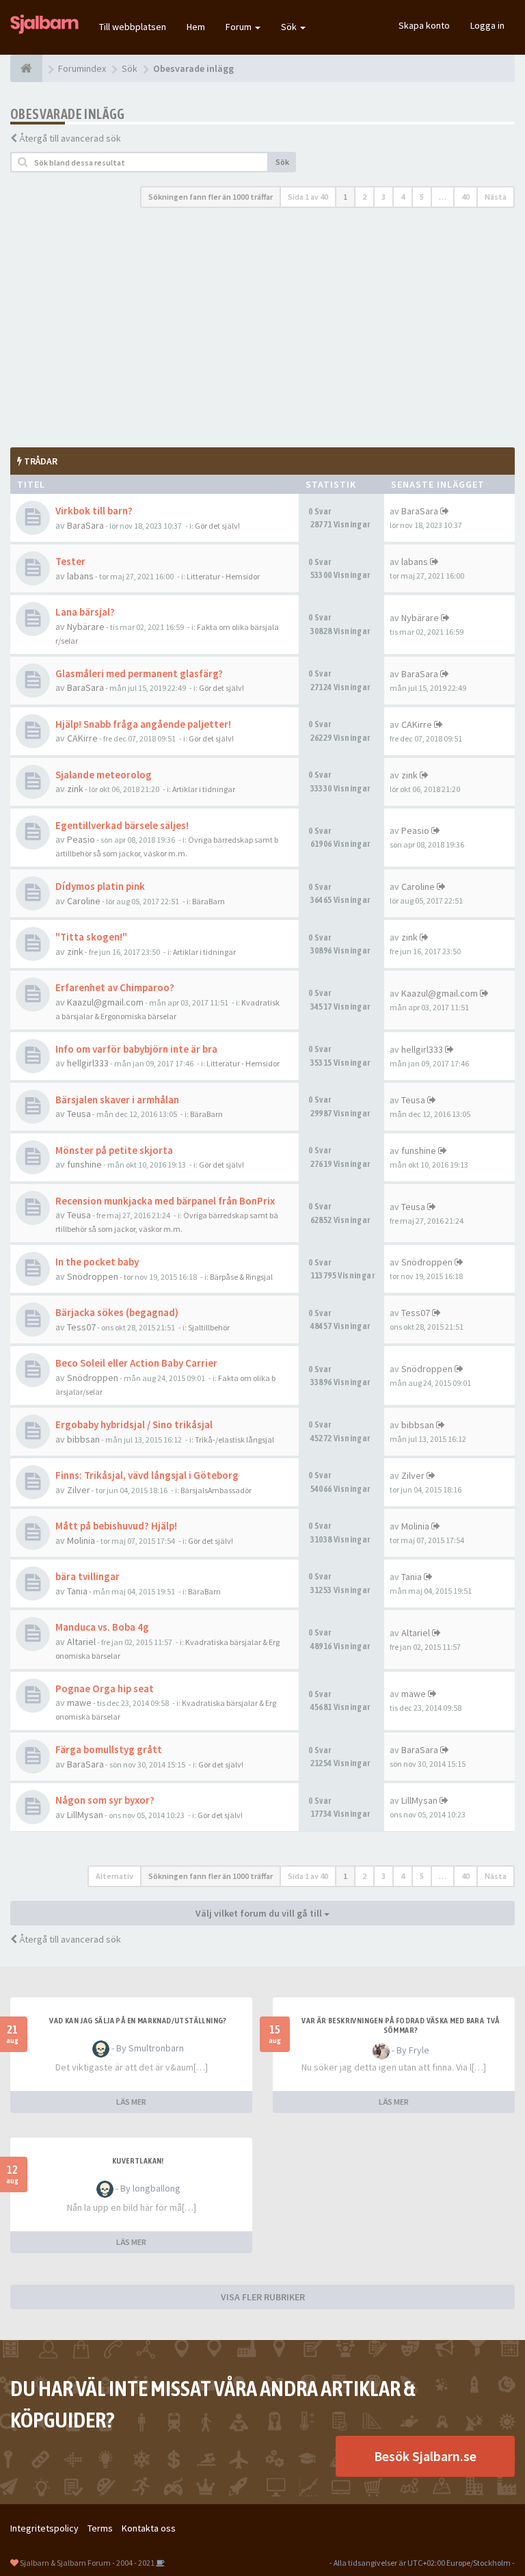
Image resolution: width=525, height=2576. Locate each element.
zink (75, 789)
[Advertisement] (262, 328)
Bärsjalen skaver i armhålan (117, 1100)
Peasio (81, 839)
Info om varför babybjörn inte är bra (136, 1049)
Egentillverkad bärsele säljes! (122, 825)
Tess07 (81, 1327)
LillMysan (85, 1815)
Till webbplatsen (133, 27)
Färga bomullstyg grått (109, 1749)
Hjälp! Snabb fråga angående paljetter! (143, 724)
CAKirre (82, 738)
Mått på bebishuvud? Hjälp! (116, 1526)
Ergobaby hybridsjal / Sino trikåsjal (134, 1424)
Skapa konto (424, 25)
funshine (84, 1164)
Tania (77, 1591)
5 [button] (422, 197)
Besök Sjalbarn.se (425, 2456)
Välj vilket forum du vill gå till (260, 1913)
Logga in (487, 25)
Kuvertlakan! (138, 2161)
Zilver (79, 1490)
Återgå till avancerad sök (70, 138)
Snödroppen (93, 1276)
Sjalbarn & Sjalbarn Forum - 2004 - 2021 (87, 2563)
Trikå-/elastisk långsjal (234, 1440)
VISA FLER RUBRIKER (263, 2297)
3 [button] (383, 197)
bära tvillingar (87, 1576)
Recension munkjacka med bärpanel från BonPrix (165, 1201)
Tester (70, 561)
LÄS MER (131, 2102)
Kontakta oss (149, 2528)
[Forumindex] (26, 68)
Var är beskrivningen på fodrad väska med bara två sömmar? (401, 2025)
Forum (240, 27)
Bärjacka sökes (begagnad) (117, 1312)
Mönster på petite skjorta (114, 1150)
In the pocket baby (97, 1262)
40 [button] (466, 197)
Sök (290, 27)
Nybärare (86, 627)
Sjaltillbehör (209, 1327)
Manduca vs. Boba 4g (102, 1627)
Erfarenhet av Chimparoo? (115, 987)
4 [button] (403, 197)
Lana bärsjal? (85, 612)
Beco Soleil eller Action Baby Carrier (136, 1363)
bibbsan (83, 1439)
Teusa (79, 1114)
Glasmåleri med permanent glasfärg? (139, 673)
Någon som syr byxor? (105, 1800)
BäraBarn (208, 901)
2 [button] (364, 197)
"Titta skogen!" (91, 937)
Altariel (81, 1642)
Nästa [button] (496, 197)
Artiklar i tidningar (204, 789)
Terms (100, 2528)
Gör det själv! (217, 526)
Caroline (84, 901)
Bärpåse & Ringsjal (241, 1277)
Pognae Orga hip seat (105, 1688)
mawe (79, 1703)
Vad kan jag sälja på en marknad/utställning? (138, 2021)
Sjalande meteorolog (104, 775)
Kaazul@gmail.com (105, 1002)
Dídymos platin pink (100, 886)
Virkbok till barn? (94, 511)
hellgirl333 (88, 1063)
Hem (196, 27)
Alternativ (115, 1876)
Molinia (81, 1540)
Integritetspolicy (44, 2528)
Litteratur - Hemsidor (223, 576)
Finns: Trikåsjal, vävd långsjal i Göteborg (147, 1475)
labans (80, 576)
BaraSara (85, 525)
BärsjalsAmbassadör (216, 1490)
